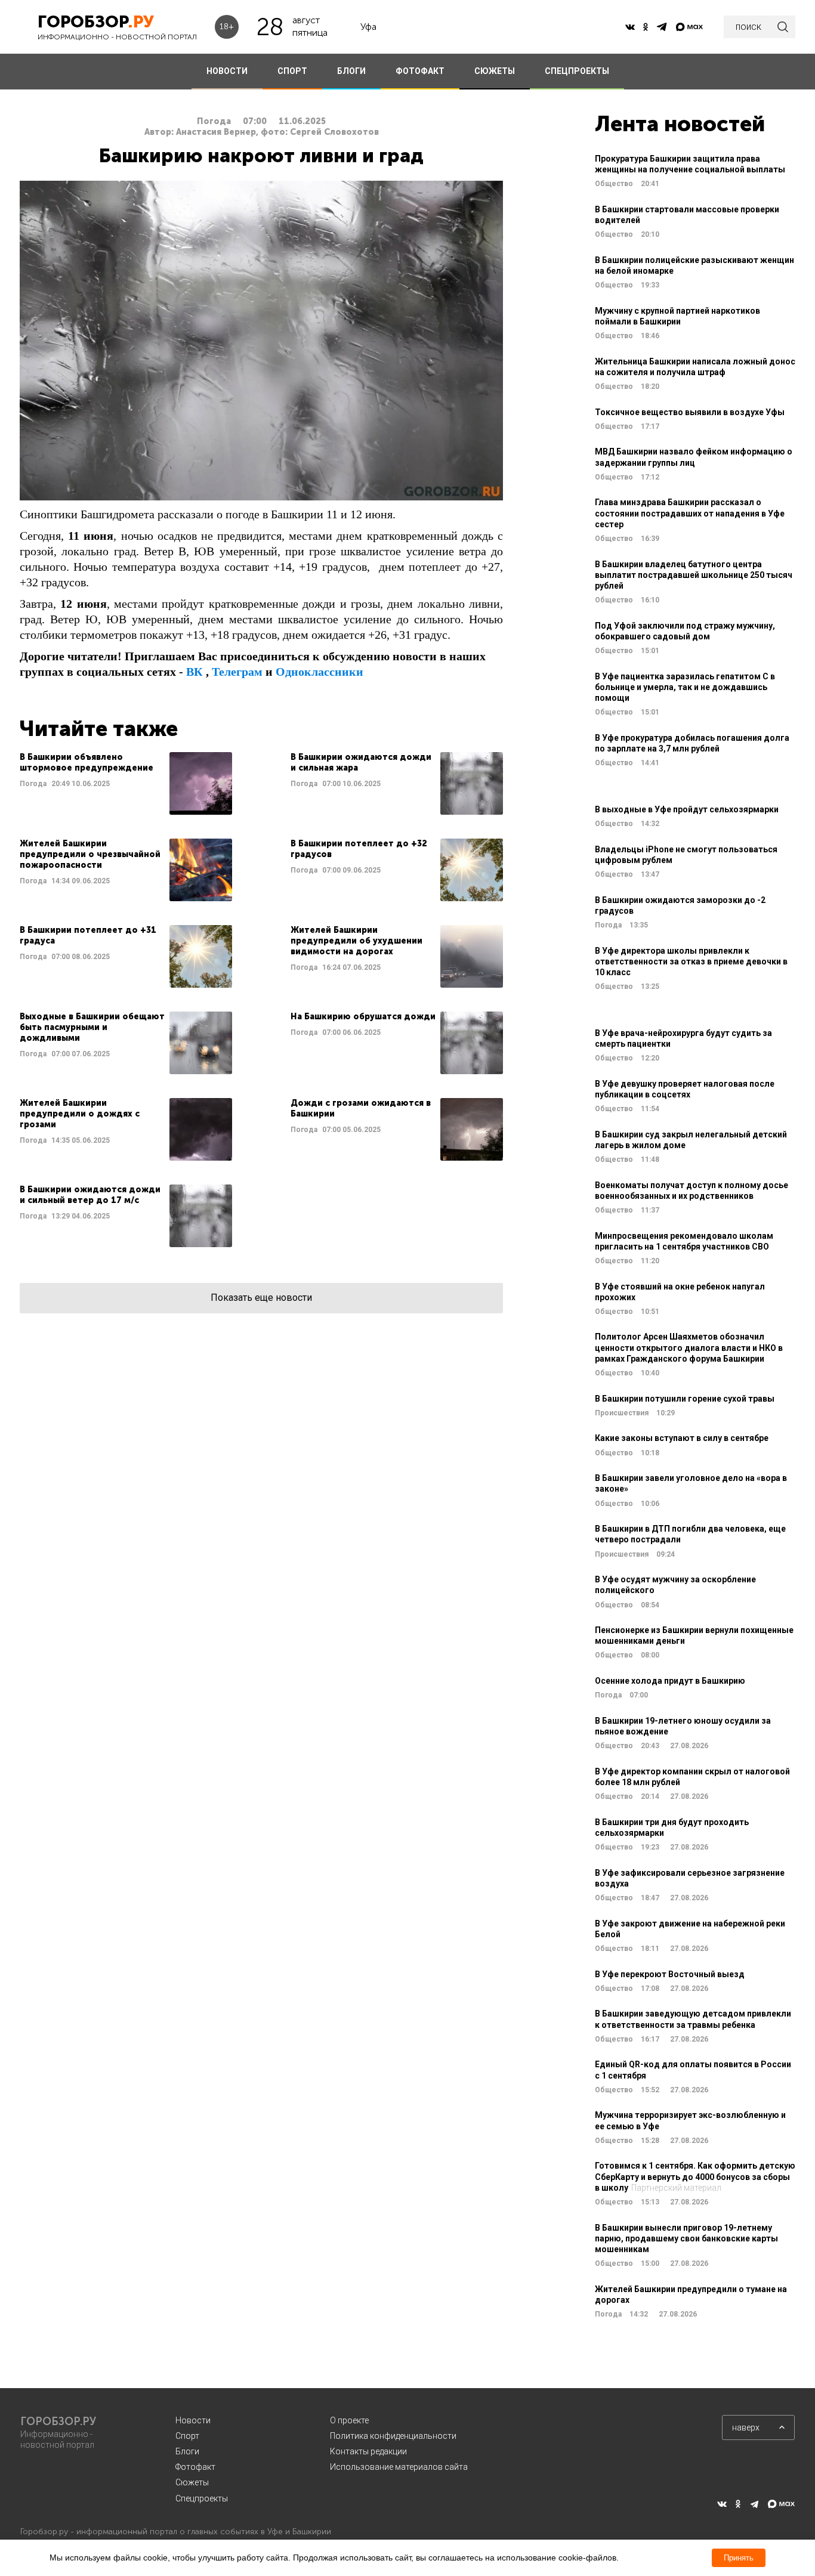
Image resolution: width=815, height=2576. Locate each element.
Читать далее (126, 783)
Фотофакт (195, 2467)
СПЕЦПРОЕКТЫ (577, 71)
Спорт (187, 2436)
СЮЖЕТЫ (495, 71)
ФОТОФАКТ (420, 71)
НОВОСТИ (227, 71)
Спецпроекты (202, 2498)
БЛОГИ (351, 71)
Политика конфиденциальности (393, 2436)
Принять (739, 2558)
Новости (193, 2420)
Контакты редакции (368, 2451)
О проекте (349, 2420)
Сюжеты (192, 2482)
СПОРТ (292, 71)
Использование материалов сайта (399, 2467)
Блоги (187, 2451)
